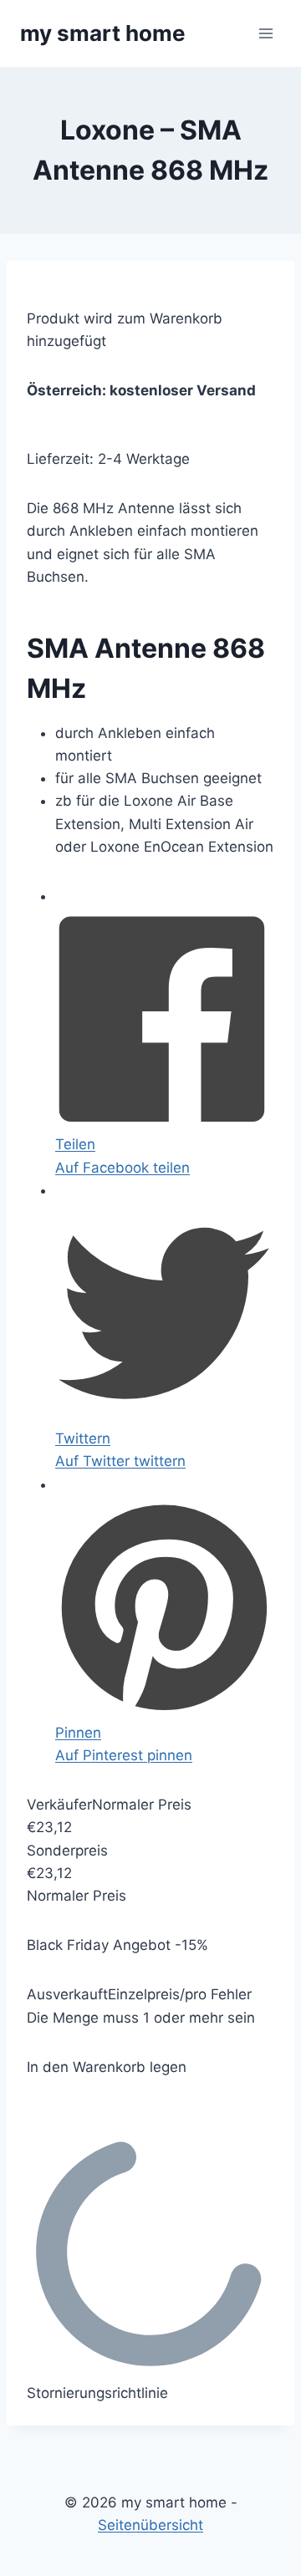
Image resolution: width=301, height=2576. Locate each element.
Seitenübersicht (150, 2525)
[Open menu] (265, 33)
